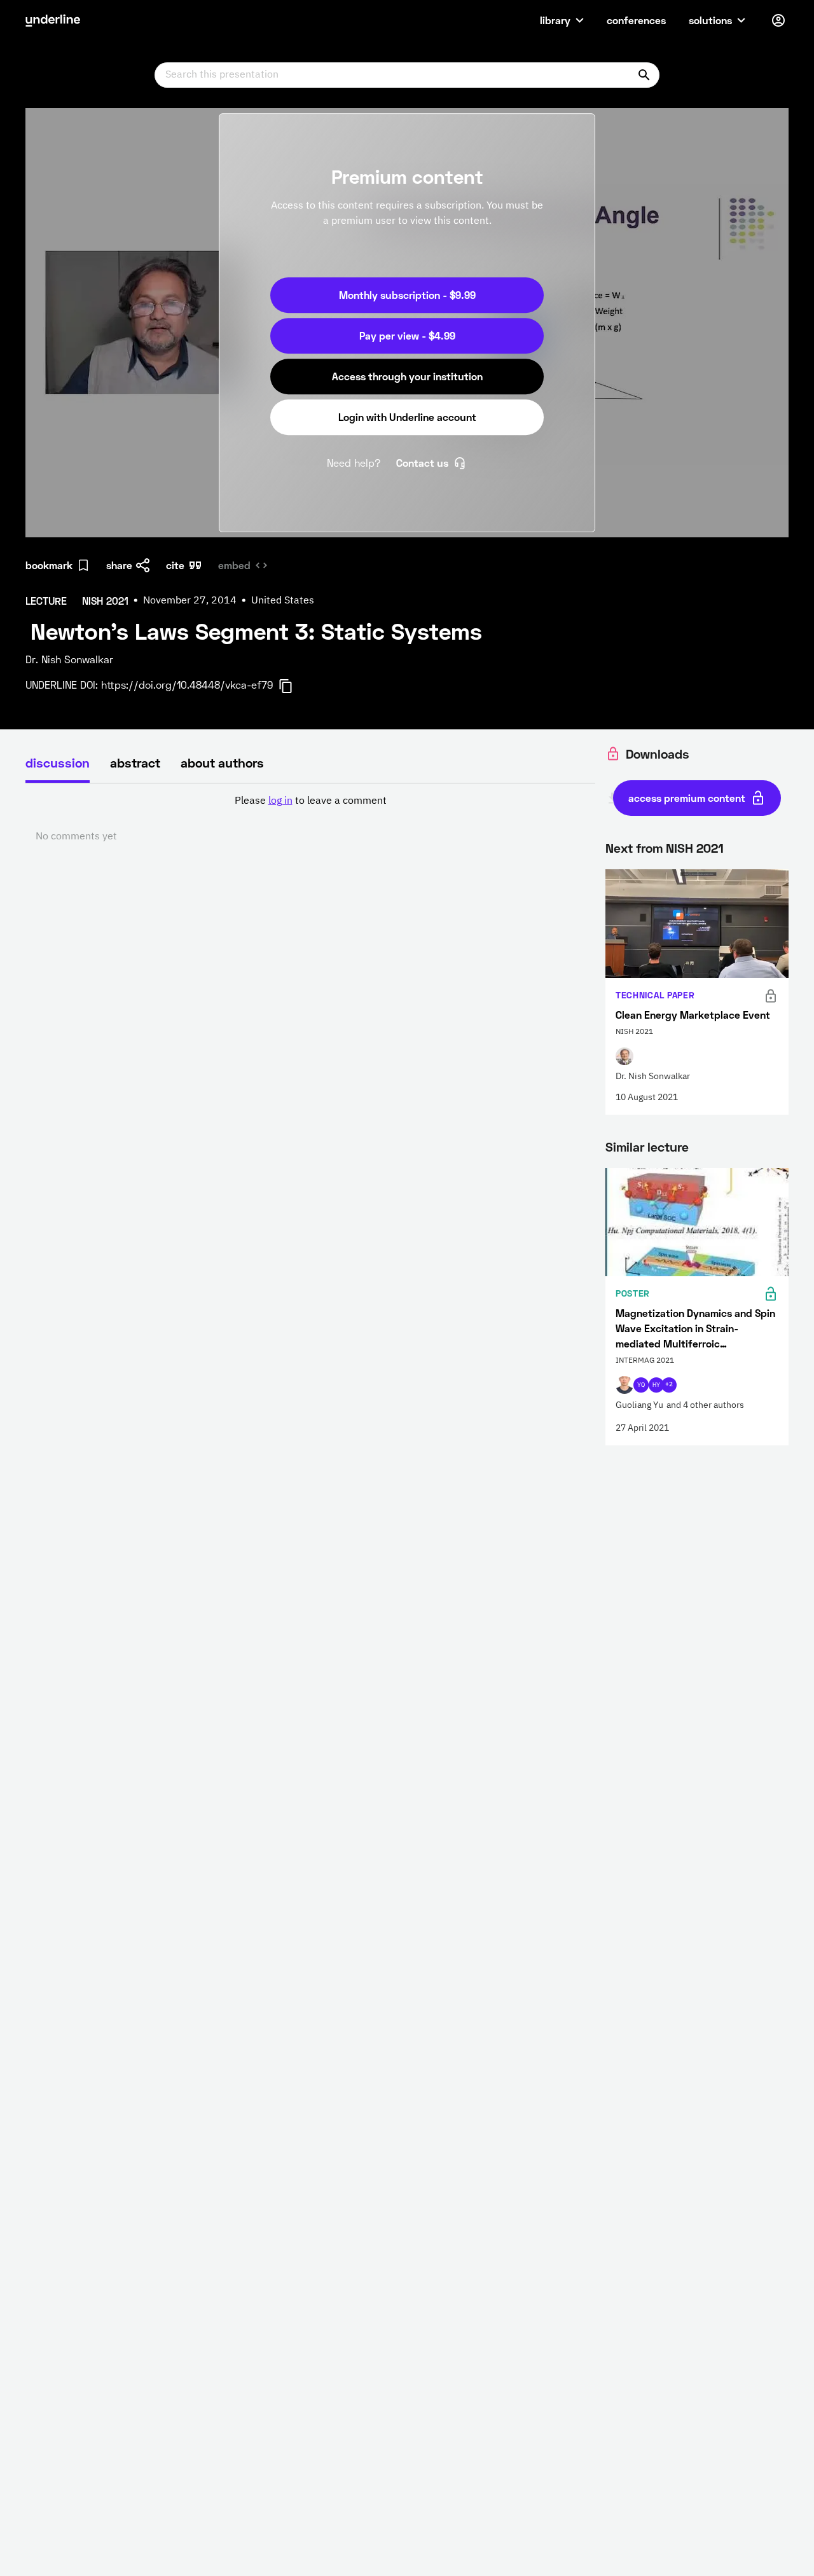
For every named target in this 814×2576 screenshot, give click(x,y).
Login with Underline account (407, 417)
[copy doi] (293, 686)
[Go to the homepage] (53, 20)
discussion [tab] (58, 762)
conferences (636, 20)
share (119, 565)
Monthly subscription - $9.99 (407, 295)
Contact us (422, 463)
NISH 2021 (695, 848)
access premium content (687, 798)
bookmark (49, 565)
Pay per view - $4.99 (407, 335)
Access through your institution (407, 376)
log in (280, 801)
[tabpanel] (310, 819)
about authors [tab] (222, 762)
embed (234, 565)
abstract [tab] (135, 762)
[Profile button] (778, 20)
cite (175, 565)
